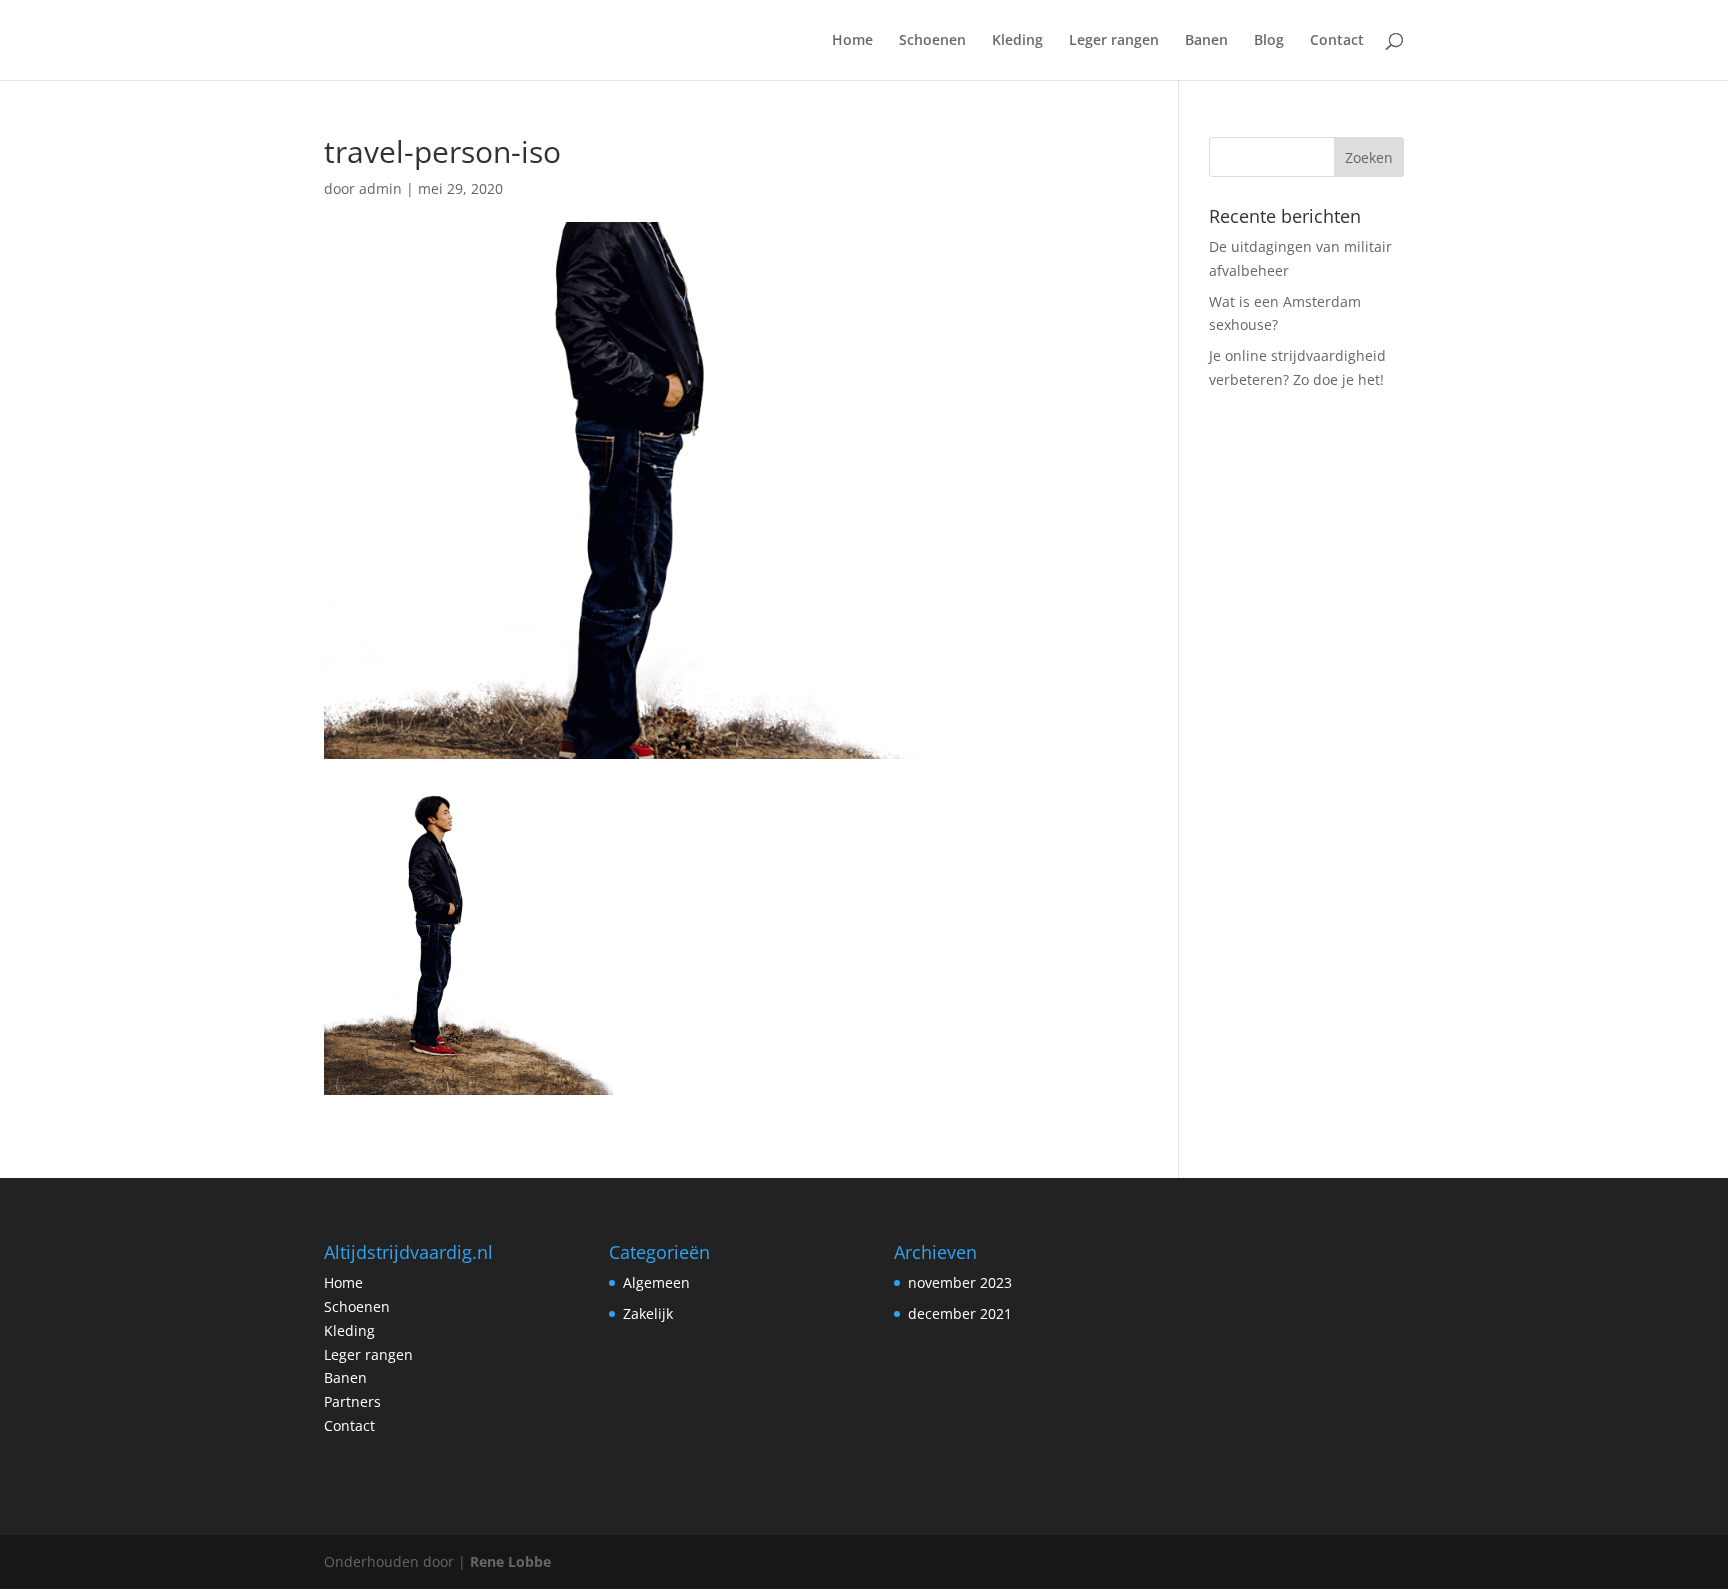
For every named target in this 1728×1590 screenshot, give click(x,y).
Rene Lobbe (510, 1561)
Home (852, 41)
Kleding (1017, 41)
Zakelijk (648, 1313)
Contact (1337, 41)
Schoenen (932, 41)
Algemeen (656, 1282)
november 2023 (960, 1282)
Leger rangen (1114, 41)
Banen (1206, 41)
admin (380, 188)
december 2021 (960, 1313)
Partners (352, 1401)
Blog (1269, 41)
